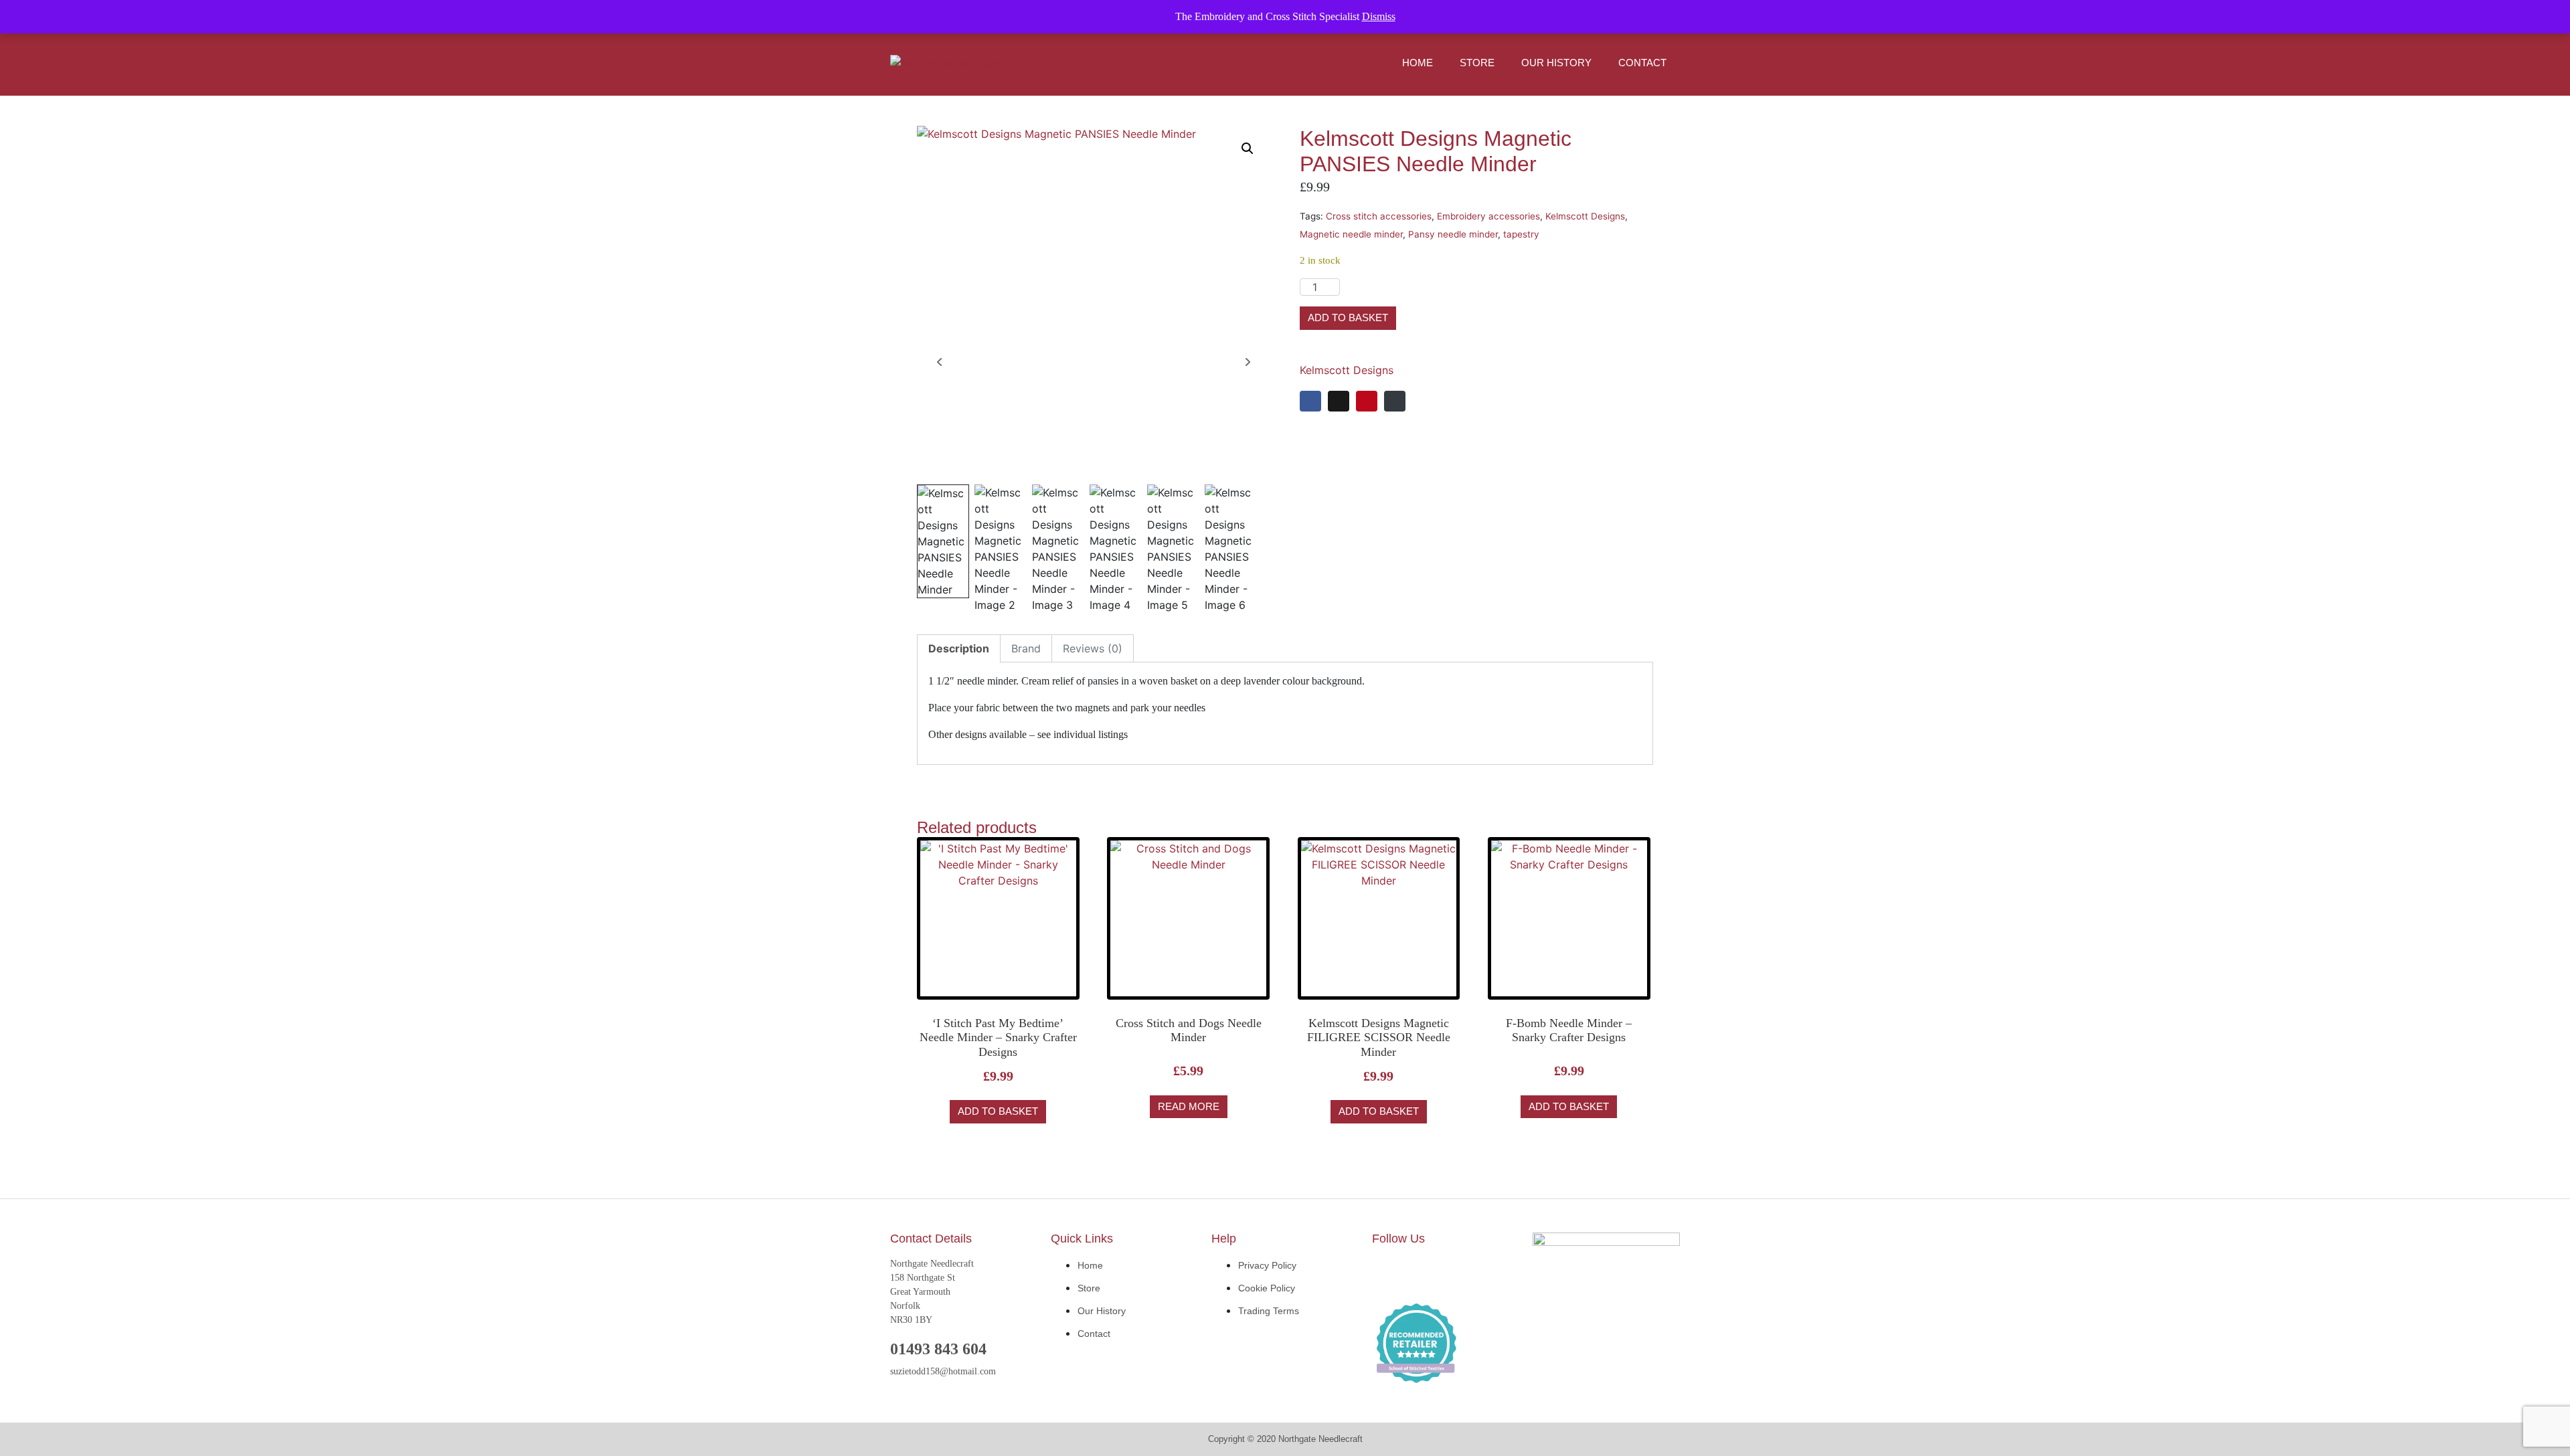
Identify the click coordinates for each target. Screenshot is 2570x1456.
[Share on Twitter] (1339, 401)
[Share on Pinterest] (1367, 401)
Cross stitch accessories (1379, 216)
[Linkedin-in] (1429, 1273)
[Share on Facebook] (1310, 401)
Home (1418, 63)
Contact (1642, 63)
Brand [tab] (1026, 648)
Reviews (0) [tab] (1093, 648)
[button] (1248, 149)
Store (1477, 63)
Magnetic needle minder (1351, 234)
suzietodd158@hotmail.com (943, 1371)
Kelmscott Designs (1585, 216)
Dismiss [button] (1379, 16)
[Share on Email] (1395, 401)
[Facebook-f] (1389, 1273)
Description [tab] (959, 648)
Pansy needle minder (1453, 234)
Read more (1189, 1106)
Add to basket (1348, 317)
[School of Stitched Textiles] (1416, 1344)
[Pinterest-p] (1469, 1273)
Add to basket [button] (998, 1111)
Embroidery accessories (1488, 216)
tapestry (1521, 234)
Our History (1556, 63)
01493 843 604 (938, 1349)
